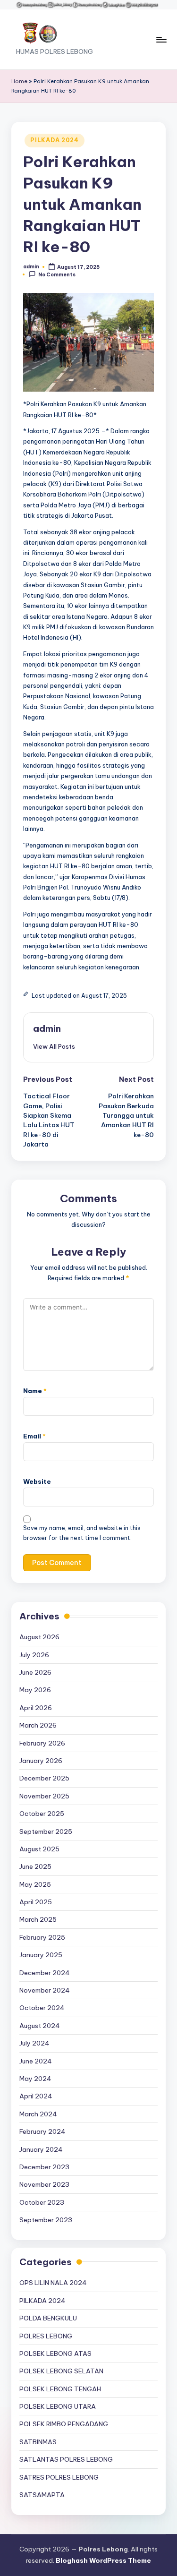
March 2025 (38, 1919)
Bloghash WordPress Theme (103, 2560)
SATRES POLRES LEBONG (59, 2477)
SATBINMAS (38, 2442)
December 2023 (44, 2167)
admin (47, 1028)
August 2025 (39, 1849)
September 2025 (46, 1831)
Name (35, 1391)
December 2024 (45, 1973)
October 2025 (42, 1814)
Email (34, 1436)
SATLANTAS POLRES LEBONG (66, 2459)
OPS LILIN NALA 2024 (53, 2283)
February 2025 (42, 1937)
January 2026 (41, 1761)
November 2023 (44, 2184)
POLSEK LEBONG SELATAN (61, 2371)
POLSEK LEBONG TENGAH (60, 2389)
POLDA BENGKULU (48, 2318)
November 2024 (45, 1990)
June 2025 (35, 1866)
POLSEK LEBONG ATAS (55, 2353)
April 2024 (36, 2096)
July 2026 (34, 1655)
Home (19, 81)
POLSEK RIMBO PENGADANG (64, 2424)
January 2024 (41, 2149)
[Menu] (161, 39)
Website (37, 1481)
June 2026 (35, 1672)
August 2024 (40, 2026)
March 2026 (38, 1725)
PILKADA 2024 (55, 140)
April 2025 (36, 1902)
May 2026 (35, 1690)
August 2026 (39, 1637)
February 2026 (42, 1743)
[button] (54, 1046)
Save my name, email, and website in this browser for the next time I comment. (82, 1533)
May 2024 (35, 2079)
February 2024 (42, 2131)
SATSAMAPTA (42, 2495)
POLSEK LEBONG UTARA (58, 2406)
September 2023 (46, 2220)
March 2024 (38, 2114)
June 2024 (36, 2061)
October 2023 (42, 2202)
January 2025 (41, 1955)
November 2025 (44, 1796)
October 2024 (42, 2008)
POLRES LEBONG (46, 2336)
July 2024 (34, 2043)
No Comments (57, 275)
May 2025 (35, 1884)
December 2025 (44, 1778)
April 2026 (36, 1708)
